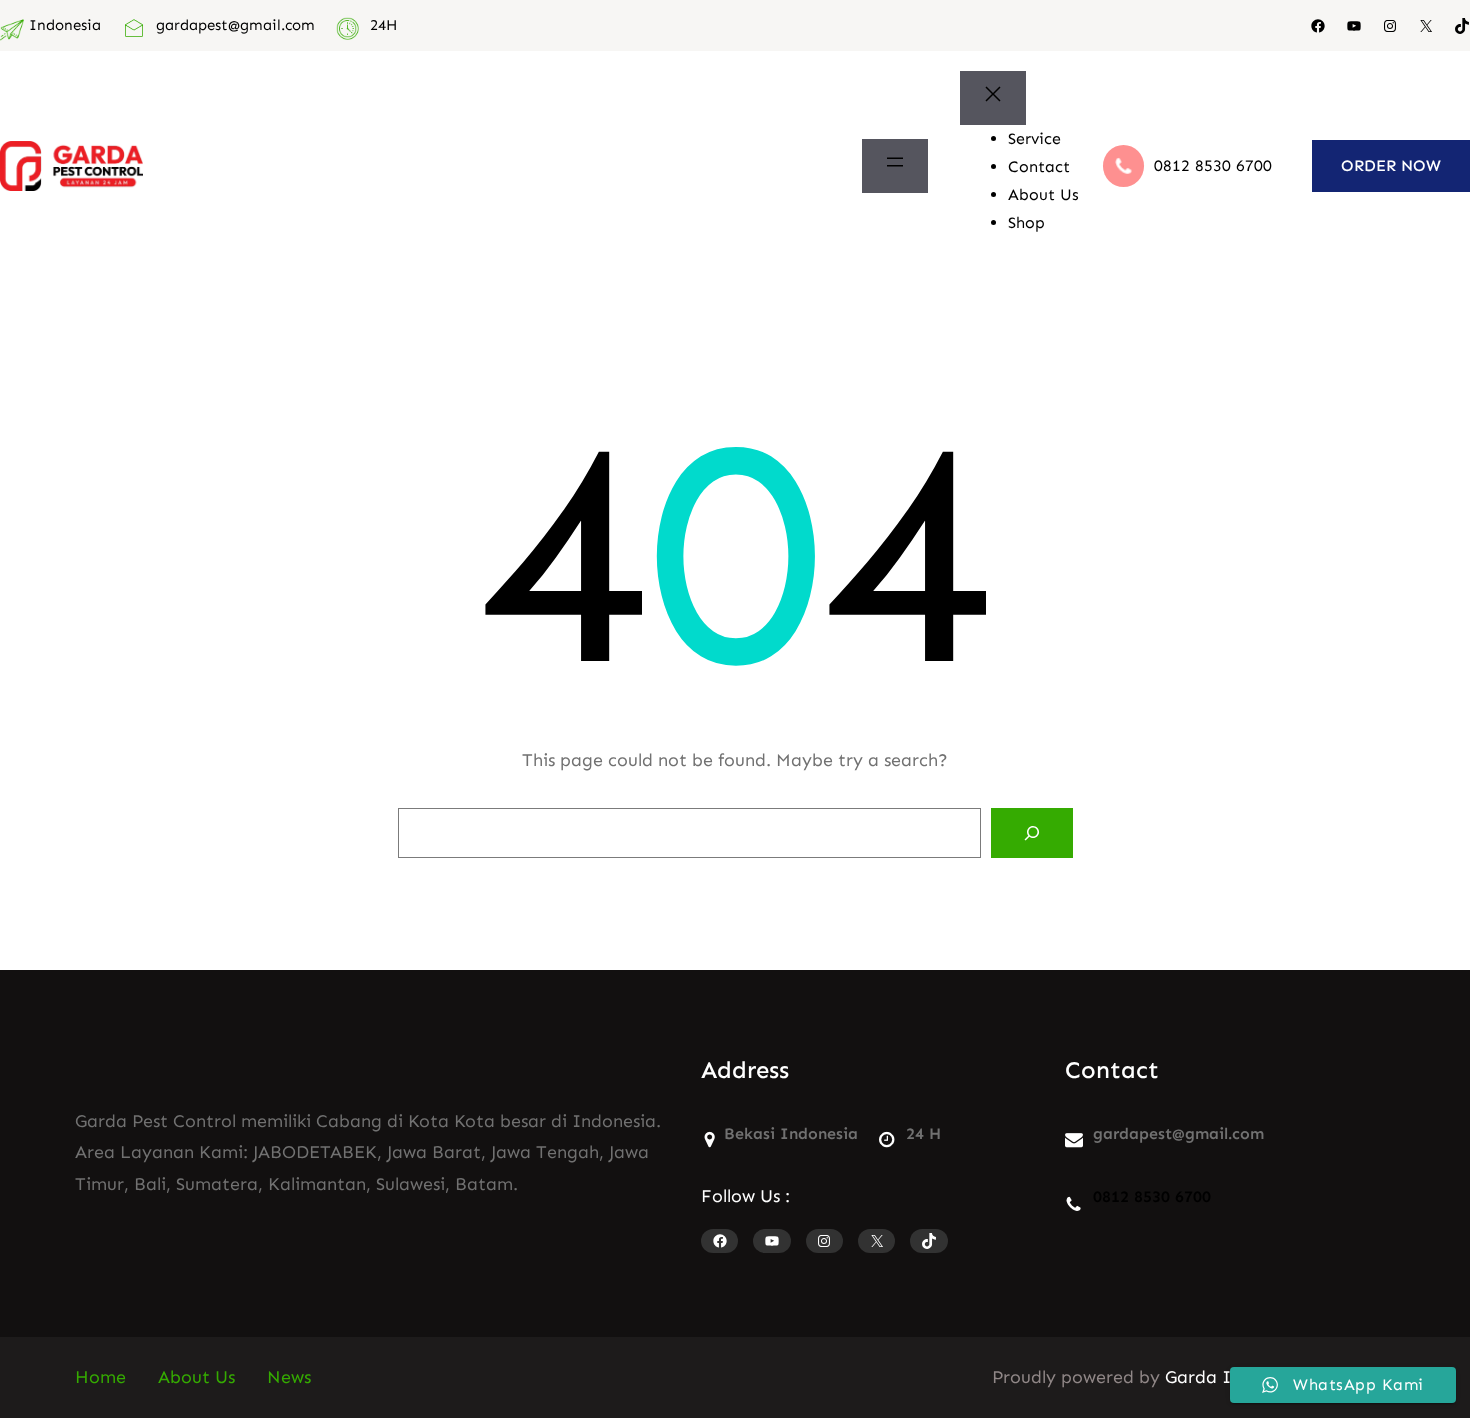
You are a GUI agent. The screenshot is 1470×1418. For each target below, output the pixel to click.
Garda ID (1204, 1377)
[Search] (1032, 833)
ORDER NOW (1391, 165)
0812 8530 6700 (1213, 165)
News (289, 1377)
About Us (196, 1377)
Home (100, 1377)
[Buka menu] (895, 166)
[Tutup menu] (993, 98)
